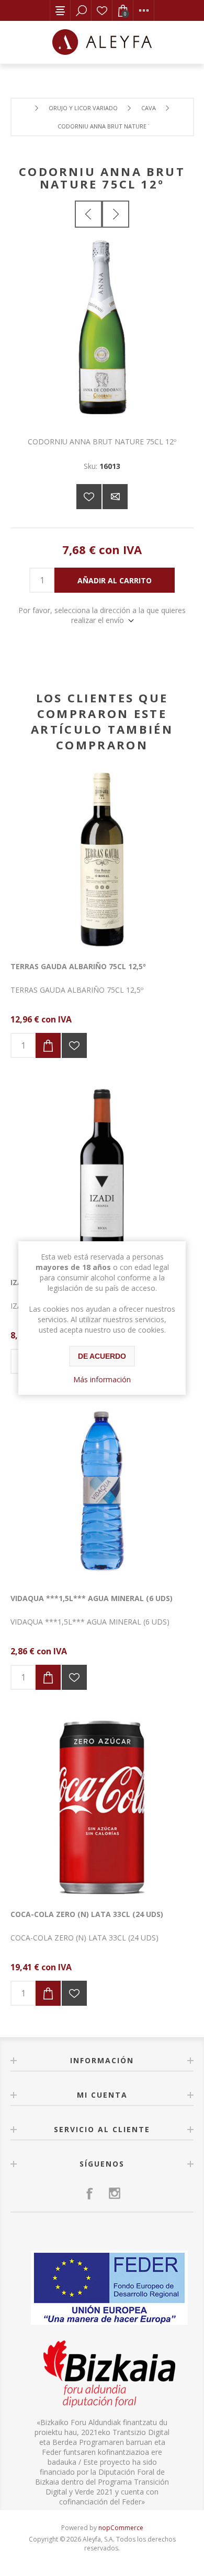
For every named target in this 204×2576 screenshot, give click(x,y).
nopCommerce (121, 2528)
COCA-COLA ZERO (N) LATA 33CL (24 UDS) (87, 1914)
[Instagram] (115, 2193)
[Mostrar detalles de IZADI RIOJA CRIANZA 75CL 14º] (102, 1175)
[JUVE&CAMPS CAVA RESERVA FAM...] (88, 214)
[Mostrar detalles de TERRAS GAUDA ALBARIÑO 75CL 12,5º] (102, 860)
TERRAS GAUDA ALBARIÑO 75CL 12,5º (78, 966)
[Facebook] (89, 2193)
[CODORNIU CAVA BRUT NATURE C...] (116, 214)
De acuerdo (102, 1356)
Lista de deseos (102, 10)
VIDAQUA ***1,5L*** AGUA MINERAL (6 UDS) (92, 1598)
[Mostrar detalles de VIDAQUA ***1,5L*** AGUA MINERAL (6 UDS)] (102, 1491)
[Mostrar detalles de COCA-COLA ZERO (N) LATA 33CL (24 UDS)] (102, 1807)
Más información (102, 1379)
